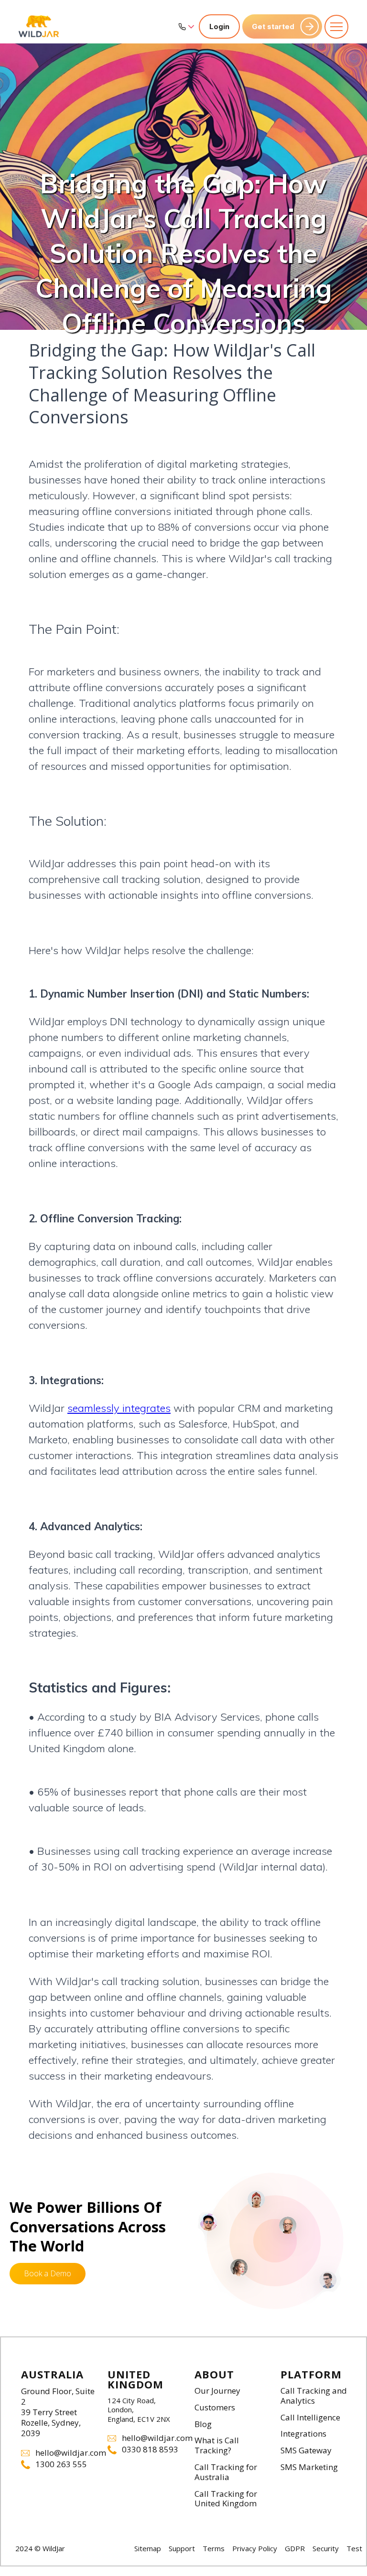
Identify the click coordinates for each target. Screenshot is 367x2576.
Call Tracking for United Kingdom (226, 2499)
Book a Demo (48, 2273)
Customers (215, 2408)
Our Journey (217, 2391)
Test (354, 2548)
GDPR (295, 2548)
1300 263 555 (61, 2465)
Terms (214, 2548)
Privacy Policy (255, 2548)
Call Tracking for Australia (226, 2472)
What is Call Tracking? (217, 2446)
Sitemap (148, 2548)
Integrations (303, 2434)
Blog (203, 2424)
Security (326, 2548)
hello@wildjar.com (66, 2453)
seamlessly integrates (119, 1408)
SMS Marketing (309, 2467)
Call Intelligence (310, 2418)
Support (182, 2548)
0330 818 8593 (150, 2450)
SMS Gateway (306, 2451)
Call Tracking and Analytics (314, 2396)
